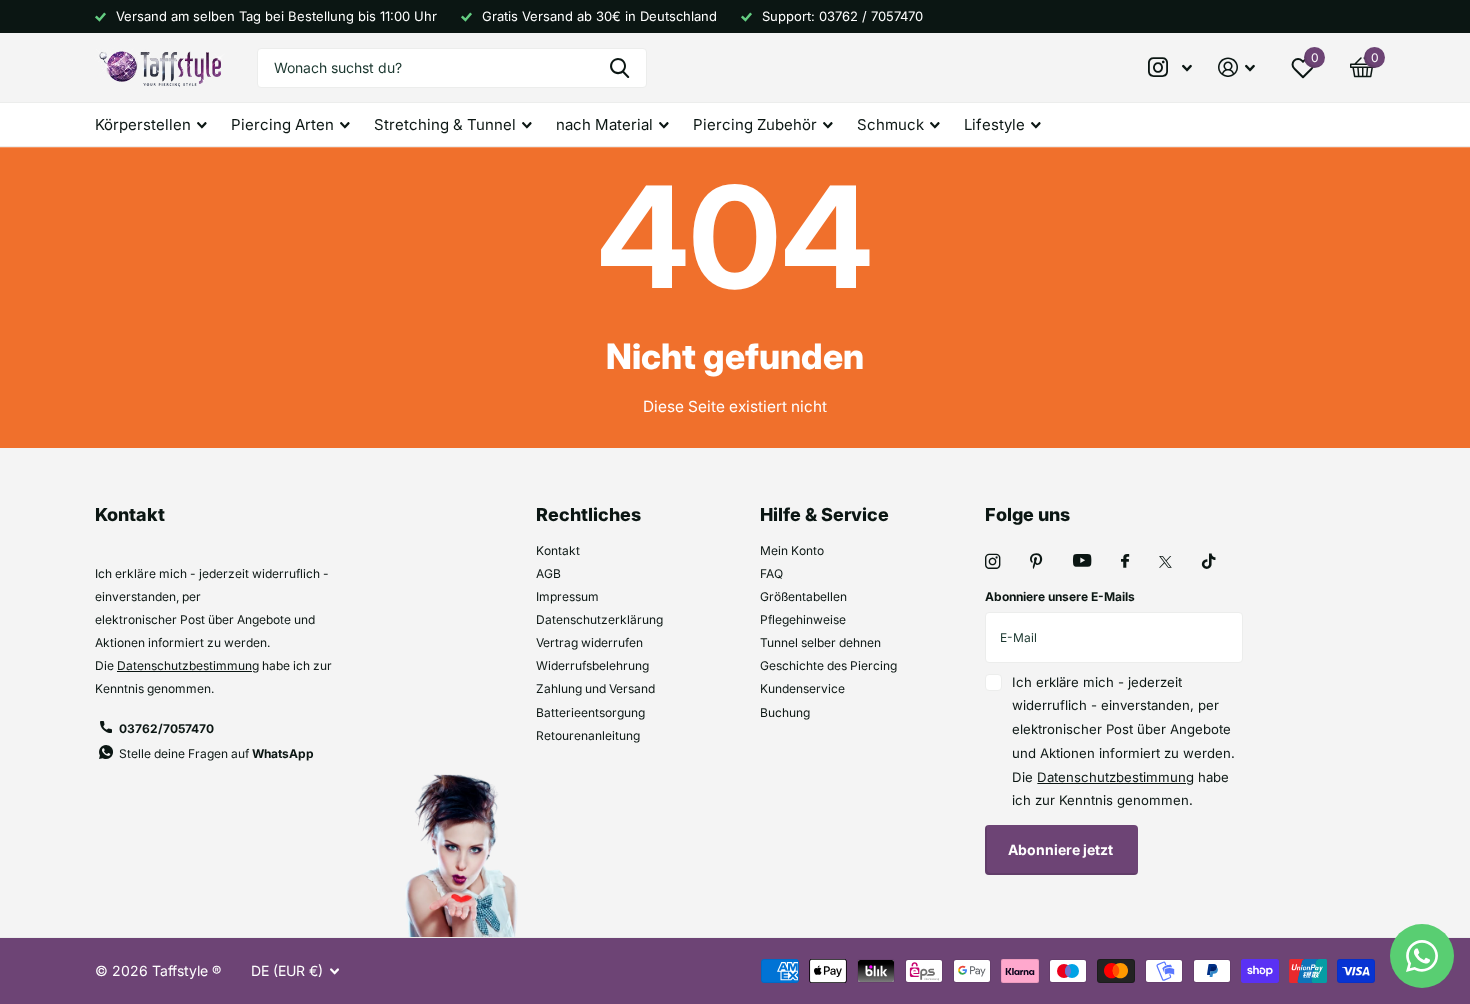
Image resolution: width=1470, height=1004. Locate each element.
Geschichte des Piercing (828, 665)
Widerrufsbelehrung (592, 665)
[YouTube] (1082, 561)
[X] (1165, 562)
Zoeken (619, 68)
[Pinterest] (1036, 561)
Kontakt (558, 550)
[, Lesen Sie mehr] (1171, 67)
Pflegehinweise (803, 619)
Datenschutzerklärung (599, 619)
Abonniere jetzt (1062, 849)
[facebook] (1125, 562)
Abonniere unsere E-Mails (1060, 596)
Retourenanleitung (588, 735)
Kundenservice (802, 688)
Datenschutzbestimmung (188, 665)
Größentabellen (803, 596)
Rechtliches (588, 514)
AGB (548, 573)
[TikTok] (1209, 561)
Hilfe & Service (824, 514)
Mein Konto (792, 550)
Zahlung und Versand (595, 688)
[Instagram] (992, 561)
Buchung (785, 712)
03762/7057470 (166, 728)
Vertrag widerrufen (589, 642)
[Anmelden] (1236, 67)
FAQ (771, 573)
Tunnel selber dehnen (820, 642)
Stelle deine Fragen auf (216, 753)
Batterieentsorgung (590, 712)
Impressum (567, 596)
